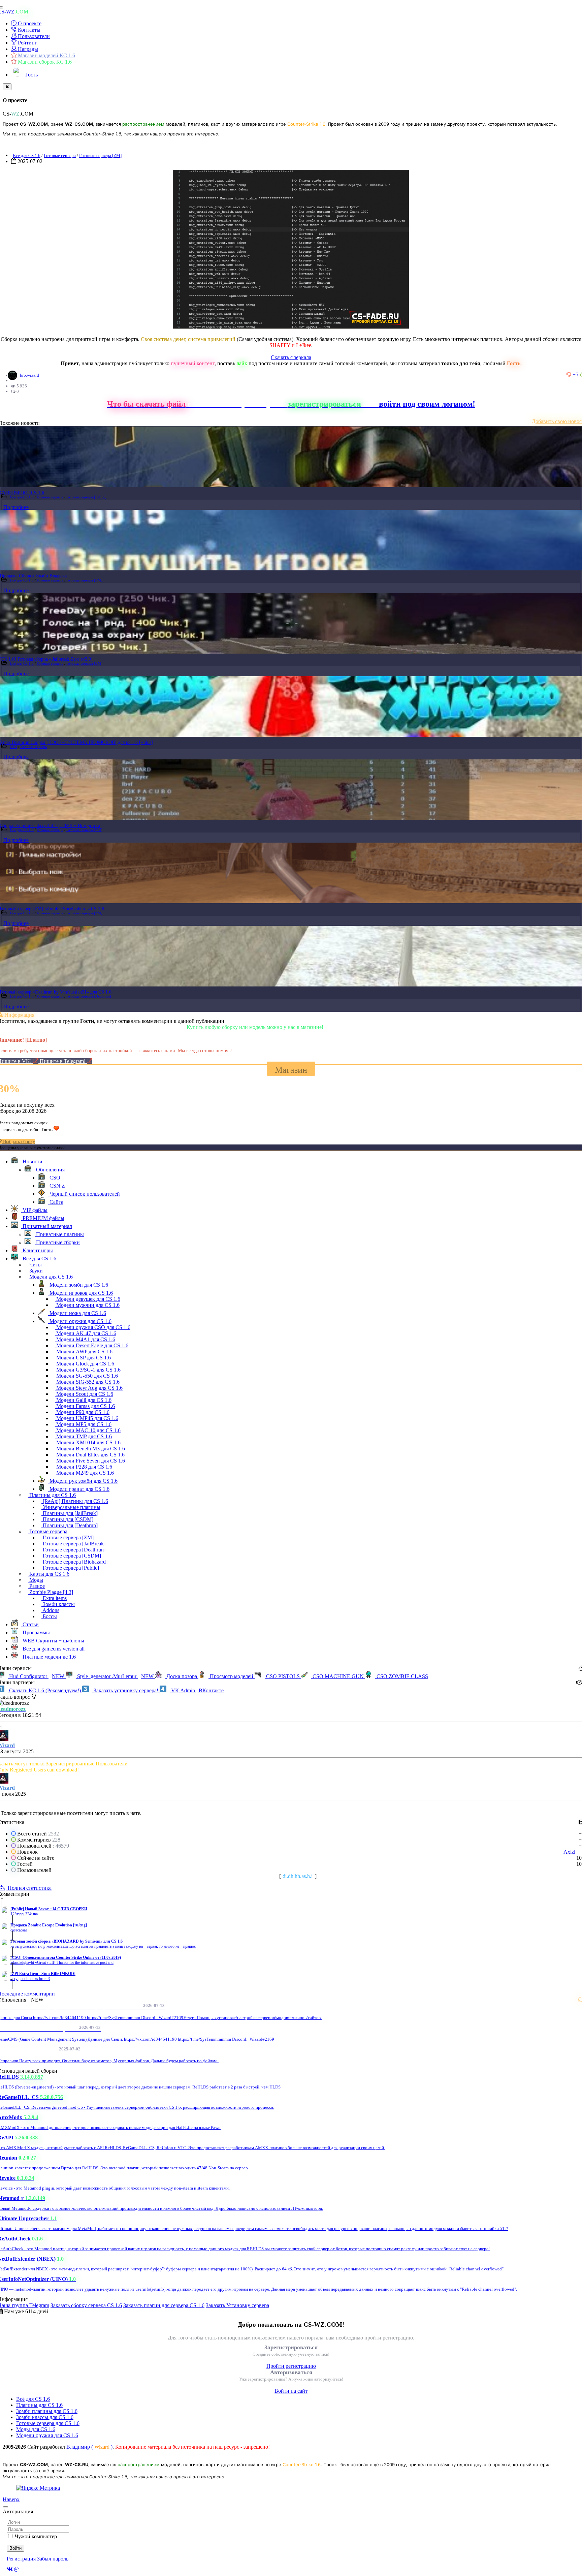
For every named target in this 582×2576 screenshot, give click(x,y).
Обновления (50, 1170)
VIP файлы (34, 1210)
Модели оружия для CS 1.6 (80, 1321)
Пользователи (33, 36)
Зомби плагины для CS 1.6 (47, 2411)
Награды (27, 49)
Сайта (56, 1202)
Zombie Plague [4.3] (51, 1592)
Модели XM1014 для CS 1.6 (88, 1442)
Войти (15, 2548)
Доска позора (182, 1676)
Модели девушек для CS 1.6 (88, 1299)
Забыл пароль (53, 2559)
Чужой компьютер (36, 2536)
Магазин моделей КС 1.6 (46, 55)
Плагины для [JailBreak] (70, 1513)
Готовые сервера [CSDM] (71, 1556)
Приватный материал (47, 1226)
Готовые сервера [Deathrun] (89, 996)
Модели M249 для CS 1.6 (84, 1473)
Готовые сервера (60, 155)
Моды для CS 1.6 (36, 2429)
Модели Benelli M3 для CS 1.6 (90, 1449)
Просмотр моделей (232, 1676)
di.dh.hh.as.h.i (298, 1876)
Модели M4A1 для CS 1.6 (85, 1339)
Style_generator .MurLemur (115, 1676)
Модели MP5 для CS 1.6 (83, 1424)
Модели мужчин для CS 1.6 (87, 1305)
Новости (32, 1161)
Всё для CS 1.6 (33, 2399)
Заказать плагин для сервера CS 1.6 (164, 2305)
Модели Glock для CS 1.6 (85, 1364)
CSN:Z (57, 1186)
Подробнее (16, 507)
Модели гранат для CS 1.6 (79, 1489)
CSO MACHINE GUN (338, 1676)
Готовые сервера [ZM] (100, 155)
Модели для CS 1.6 (50, 1277)
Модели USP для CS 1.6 (83, 1358)
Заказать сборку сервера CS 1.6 (86, 2305)
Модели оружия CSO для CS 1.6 (93, 1327)
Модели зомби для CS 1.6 (78, 1285)
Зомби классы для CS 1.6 (45, 2417)
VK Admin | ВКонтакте (197, 1690)
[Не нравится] (570, 374)
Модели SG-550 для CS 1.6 (86, 1376)
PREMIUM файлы (43, 1218)
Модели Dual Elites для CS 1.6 (90, 1455)
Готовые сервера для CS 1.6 (48, 2423)
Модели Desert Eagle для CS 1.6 (92, 1345)
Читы (35, 1265)
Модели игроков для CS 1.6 (80, 1293)
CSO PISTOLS (283, 1676)
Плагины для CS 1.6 (52, 1495)
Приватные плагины (59, 1234)
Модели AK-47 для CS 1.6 (86, 1333)
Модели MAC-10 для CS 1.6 (88, 1430)
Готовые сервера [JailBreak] (73, 1544)
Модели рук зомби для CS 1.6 (83, 1481)
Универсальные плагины (71, 1507)
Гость (31, 75)
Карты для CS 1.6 (49, 1574)
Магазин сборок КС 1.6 (44, 62)
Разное (36, 1586)
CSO (14, 747)
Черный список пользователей (84, 1194)
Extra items (54, 1598)
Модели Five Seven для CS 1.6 (90, 1461)
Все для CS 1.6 (27, 155)
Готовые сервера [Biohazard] (74, 1562)
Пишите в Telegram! (63, 1061)
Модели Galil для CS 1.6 (83, 1400)
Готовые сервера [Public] (86, 497)
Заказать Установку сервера (237, 2305)
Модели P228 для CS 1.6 (84, 1467)
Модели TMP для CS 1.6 (83, 1436)
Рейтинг (27, 43)
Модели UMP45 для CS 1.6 (87, 1418)
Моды (36, 1580)
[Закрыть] (7, 87)
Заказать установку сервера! (126, 1690)
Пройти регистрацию (291, 2366)
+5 (576, 374)
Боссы (49, 1616)
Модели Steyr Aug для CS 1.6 (89, 1388)
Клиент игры (37, 1250)
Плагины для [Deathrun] (70, 1525)
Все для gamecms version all (53, 1649)
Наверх (11, 2499)
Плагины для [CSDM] (67, 1519)
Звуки (35, 1271)
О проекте (29, 23)
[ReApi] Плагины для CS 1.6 (75, 1501)
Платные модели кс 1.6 (48, 1657)
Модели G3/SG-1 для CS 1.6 (88, 1370)
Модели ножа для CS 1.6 (77, 1313)
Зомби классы (58, 1604)
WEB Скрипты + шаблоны (53, 1641)
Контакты (28, 30)
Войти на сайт (291, 2391)
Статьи (30, 1624)
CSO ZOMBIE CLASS (402, 1676)
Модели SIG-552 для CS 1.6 (87, 1382)
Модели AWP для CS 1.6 (84, 1352)
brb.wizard (29, 375)
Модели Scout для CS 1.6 (84, 1394)
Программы (36, 1632)
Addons (50, 1610)
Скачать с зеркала (291, 357)
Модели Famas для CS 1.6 (85, 1406)
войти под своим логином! (427, 404)
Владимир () (89, 2447)
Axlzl (569, 1852)
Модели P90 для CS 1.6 (82, 1412)
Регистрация (21, 2559)
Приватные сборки (57, 1242)
